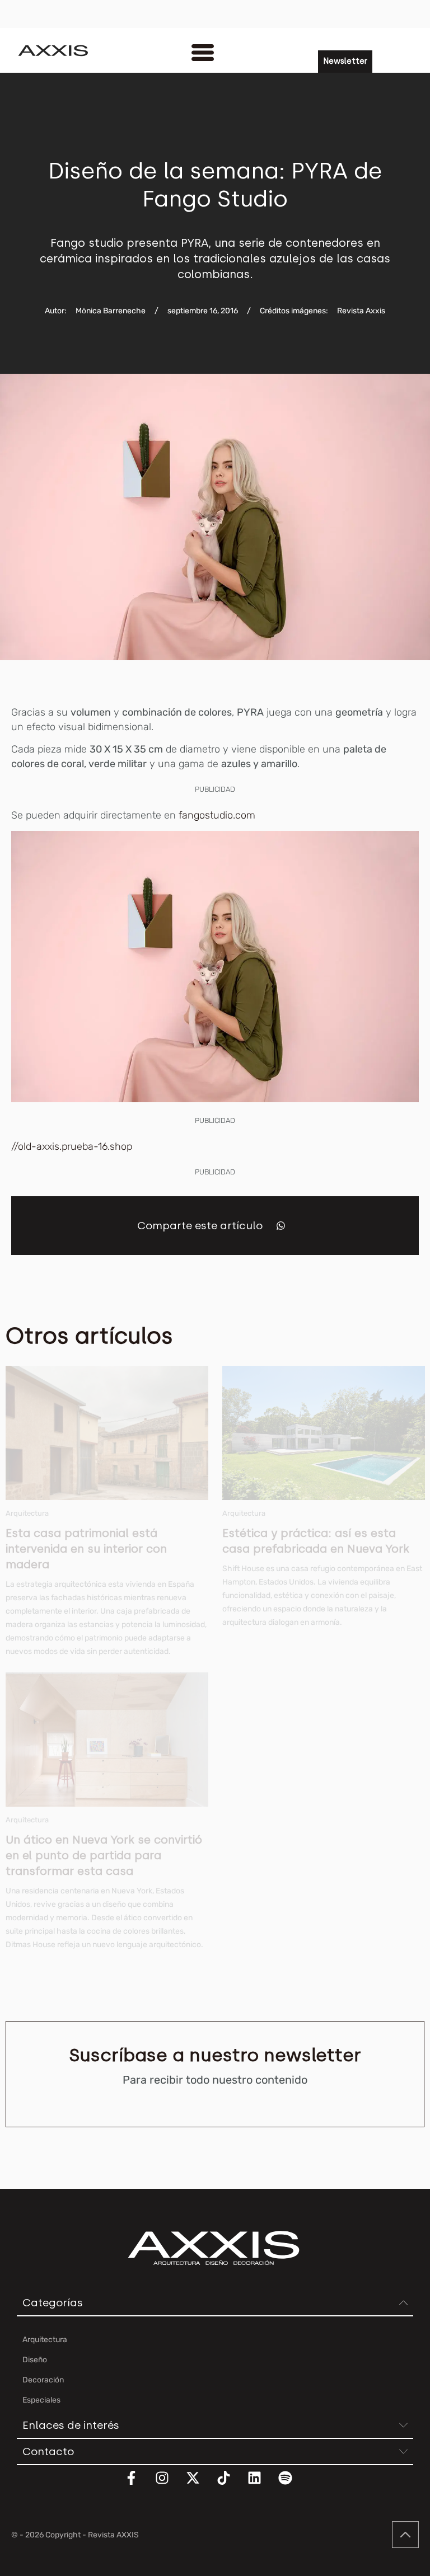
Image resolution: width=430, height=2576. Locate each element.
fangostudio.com (217, 815)
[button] (281, 1226)
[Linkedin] (261, 2485)
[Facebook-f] (138, 2485)
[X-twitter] (200, 2485)
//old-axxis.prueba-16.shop (72, 1146)
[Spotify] (292, 2485)
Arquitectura (27, 1513)
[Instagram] (169, 2485)
